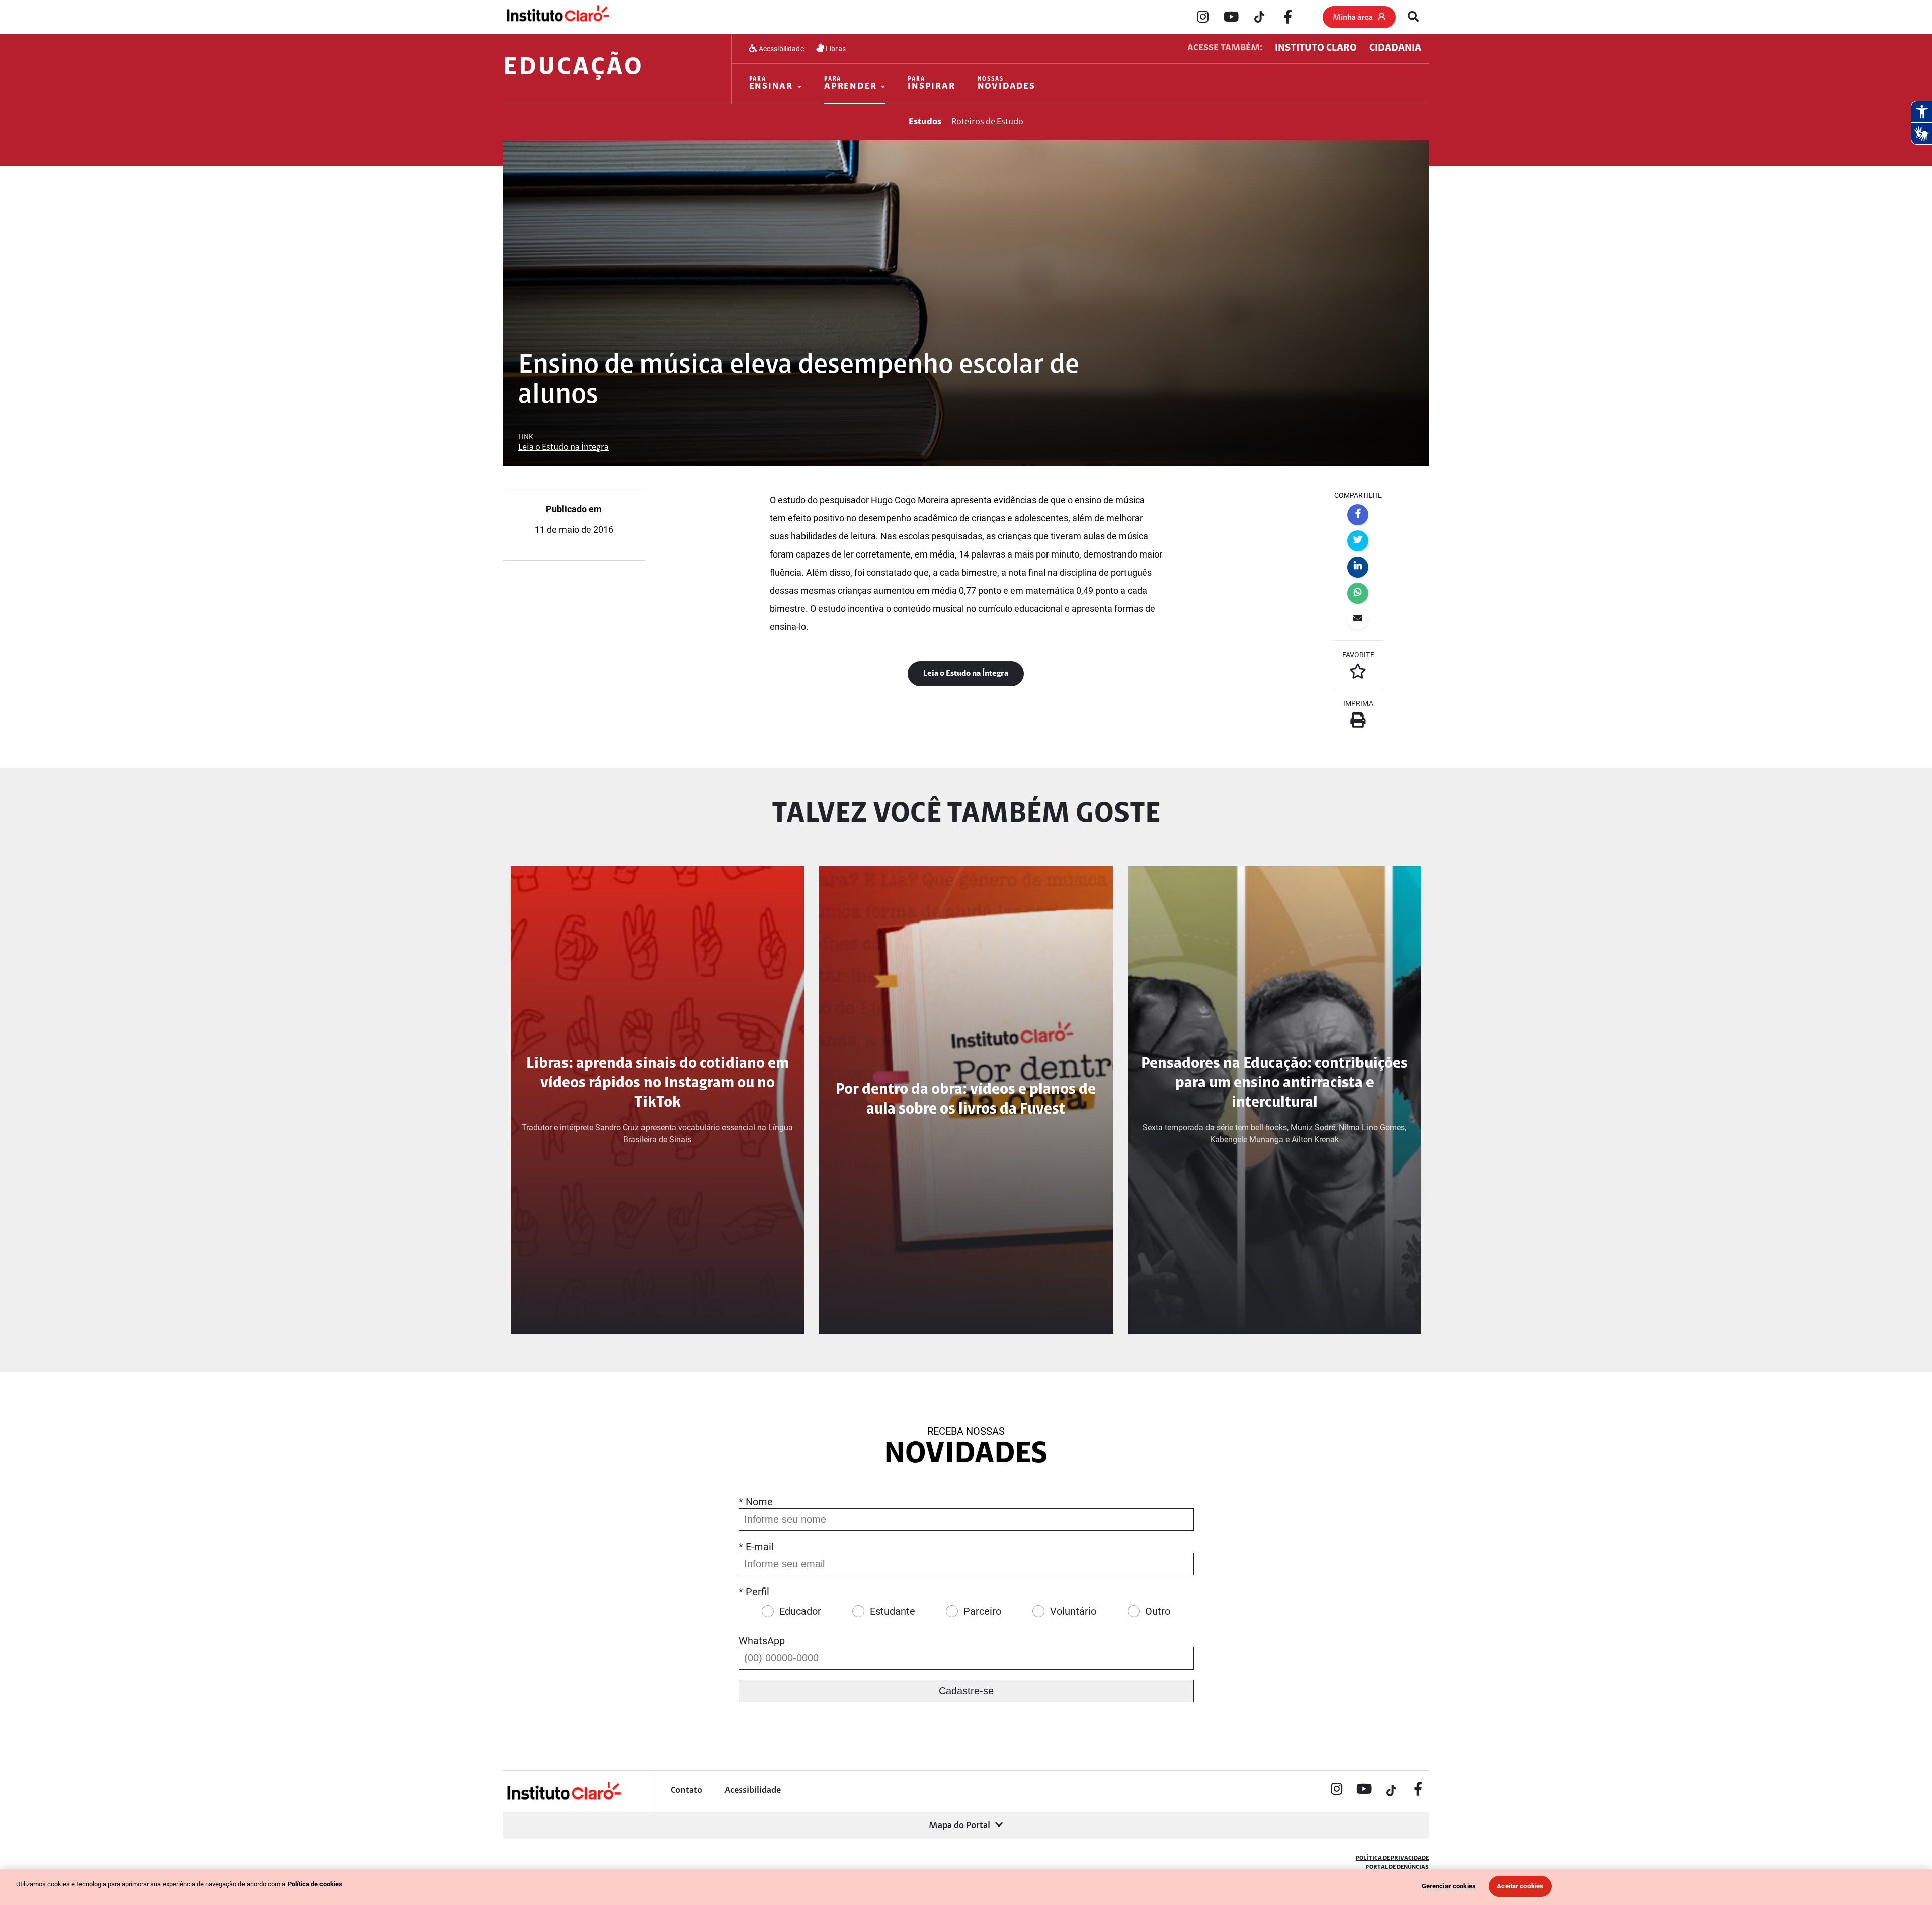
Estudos (925, 122)
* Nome (756, 1502)
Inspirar (931, 84)
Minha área (1353, 18)
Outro (1158, 1611)
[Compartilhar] (1358, 515)
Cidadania (1395, 48)
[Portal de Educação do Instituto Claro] (563, 1799)
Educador (800, 1611)
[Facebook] (1287, 18)
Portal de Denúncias (1397, 1867)
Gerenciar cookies (1449, 1886)
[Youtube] (1231, 18)
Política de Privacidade (1392, 1858)
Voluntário (1073, 1611)
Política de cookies (315, 1884)
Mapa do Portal (959, 1826)
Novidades (1007, 84)
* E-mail (756, 1547)
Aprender (850, 84)
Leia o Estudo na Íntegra (563, 448)
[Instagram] (1203, 18)
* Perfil (754, 1592)
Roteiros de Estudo (987, 122)
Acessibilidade (781, 49)
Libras (835, 49)
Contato (687, 1791)
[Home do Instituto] (557, 17)
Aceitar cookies (1520, 1886)
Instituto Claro (1316, 48)
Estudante (893, 1611)
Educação (573, 68)
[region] (966, 1887)
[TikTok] (1259, 18)
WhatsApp (762, 1641)
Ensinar (771, 84)
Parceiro (982, 1611)
